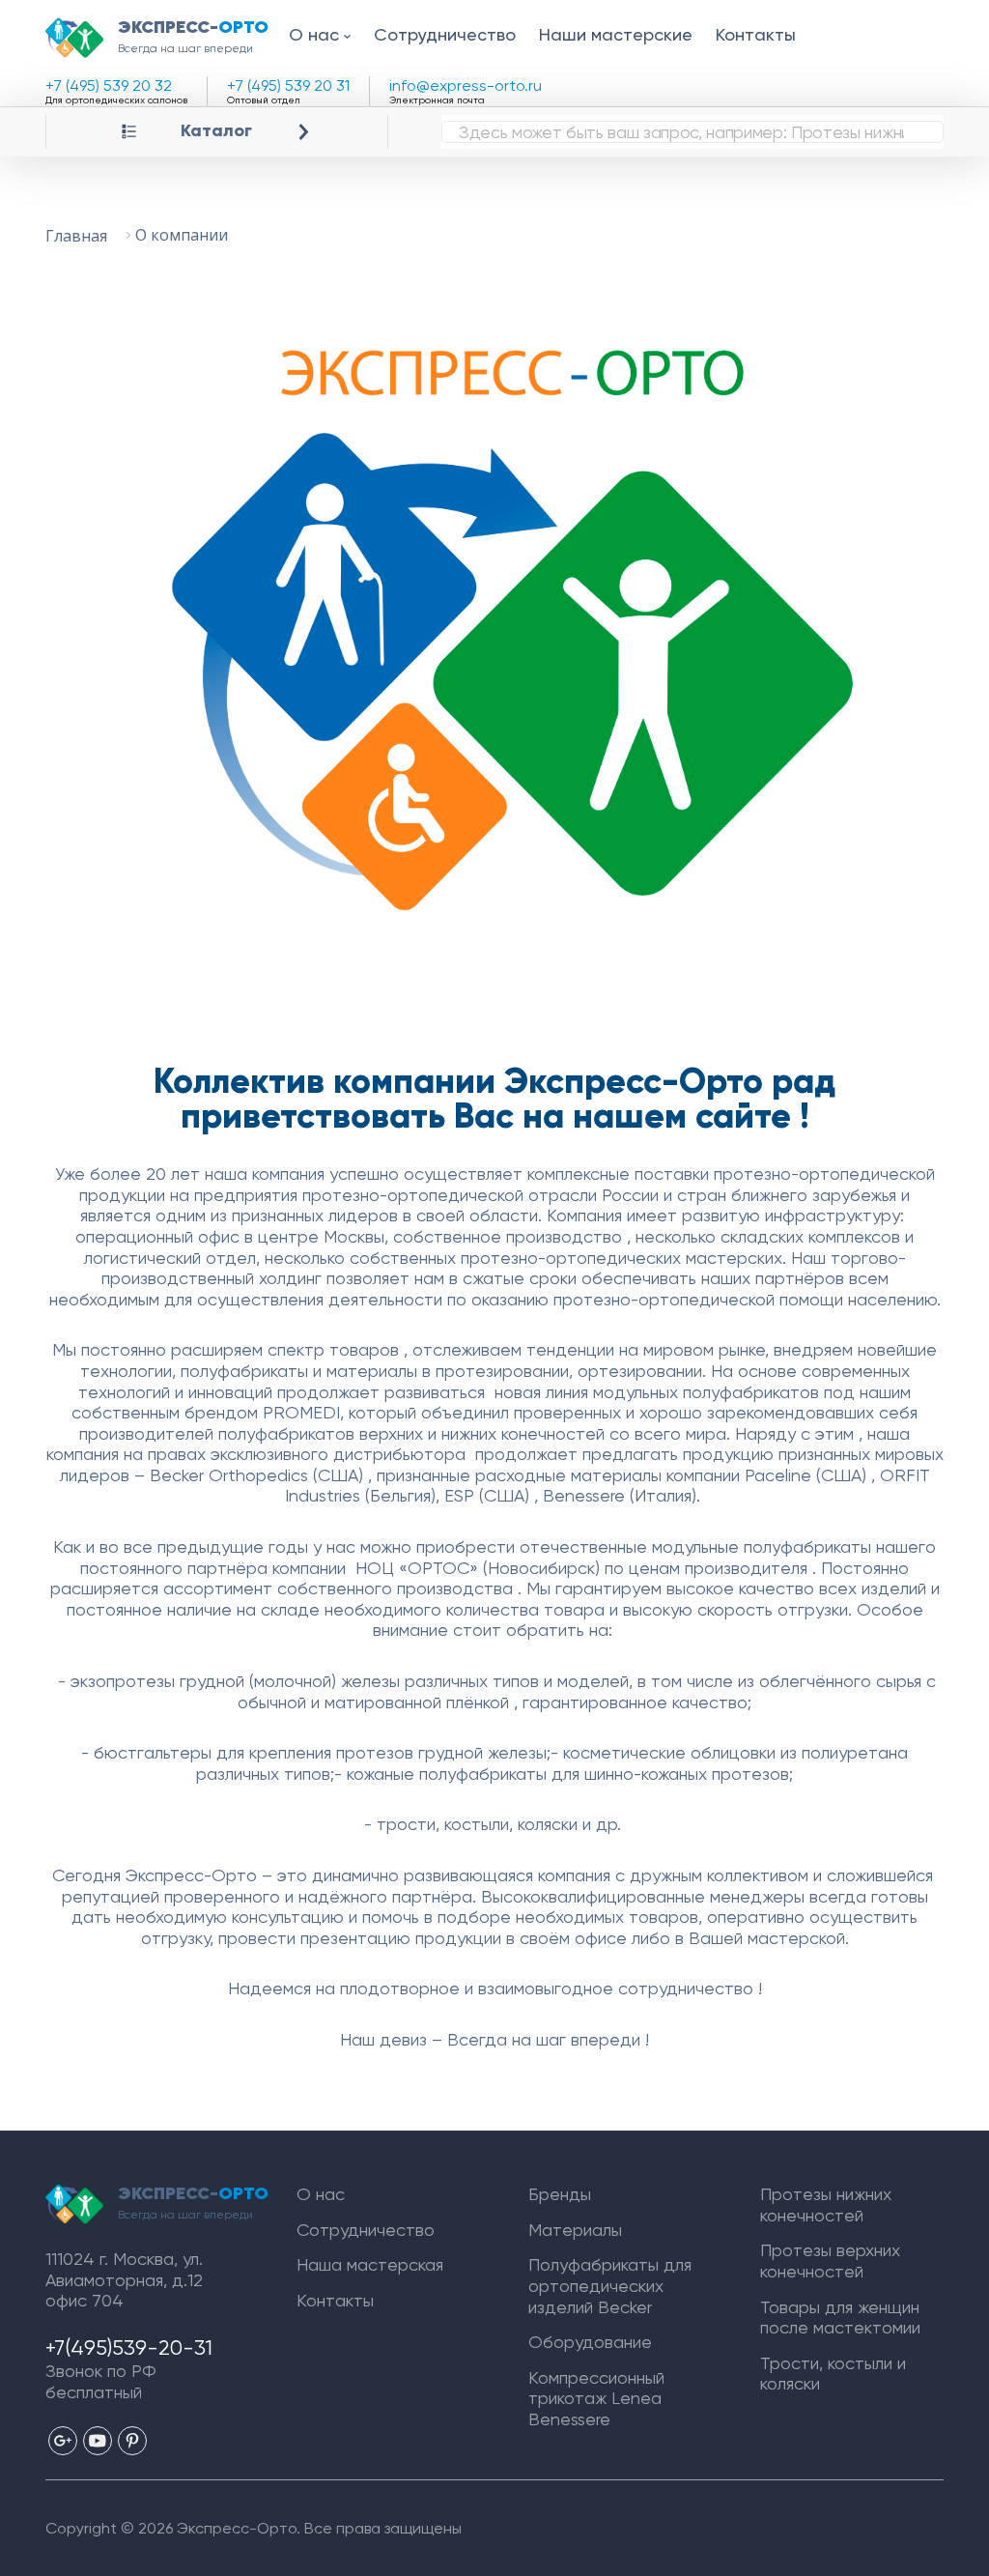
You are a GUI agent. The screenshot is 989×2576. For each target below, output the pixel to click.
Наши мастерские (616, 34)
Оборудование (590, 2342)
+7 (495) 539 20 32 (109, 86)
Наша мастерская (370, 2264)
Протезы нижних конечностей (826, 2204)
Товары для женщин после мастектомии (840, 2318)
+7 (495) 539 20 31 (288, 86)
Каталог (216, 131)
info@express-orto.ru (466, 86)
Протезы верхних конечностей (830, 2261)
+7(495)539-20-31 (129, 2347)
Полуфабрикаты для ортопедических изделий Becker (610, 2285)
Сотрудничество (445, 34)
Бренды (560, 2194)
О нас (314, 34)
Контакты (756, 34)
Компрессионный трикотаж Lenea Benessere (596, 2398)
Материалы (575, 2230)
